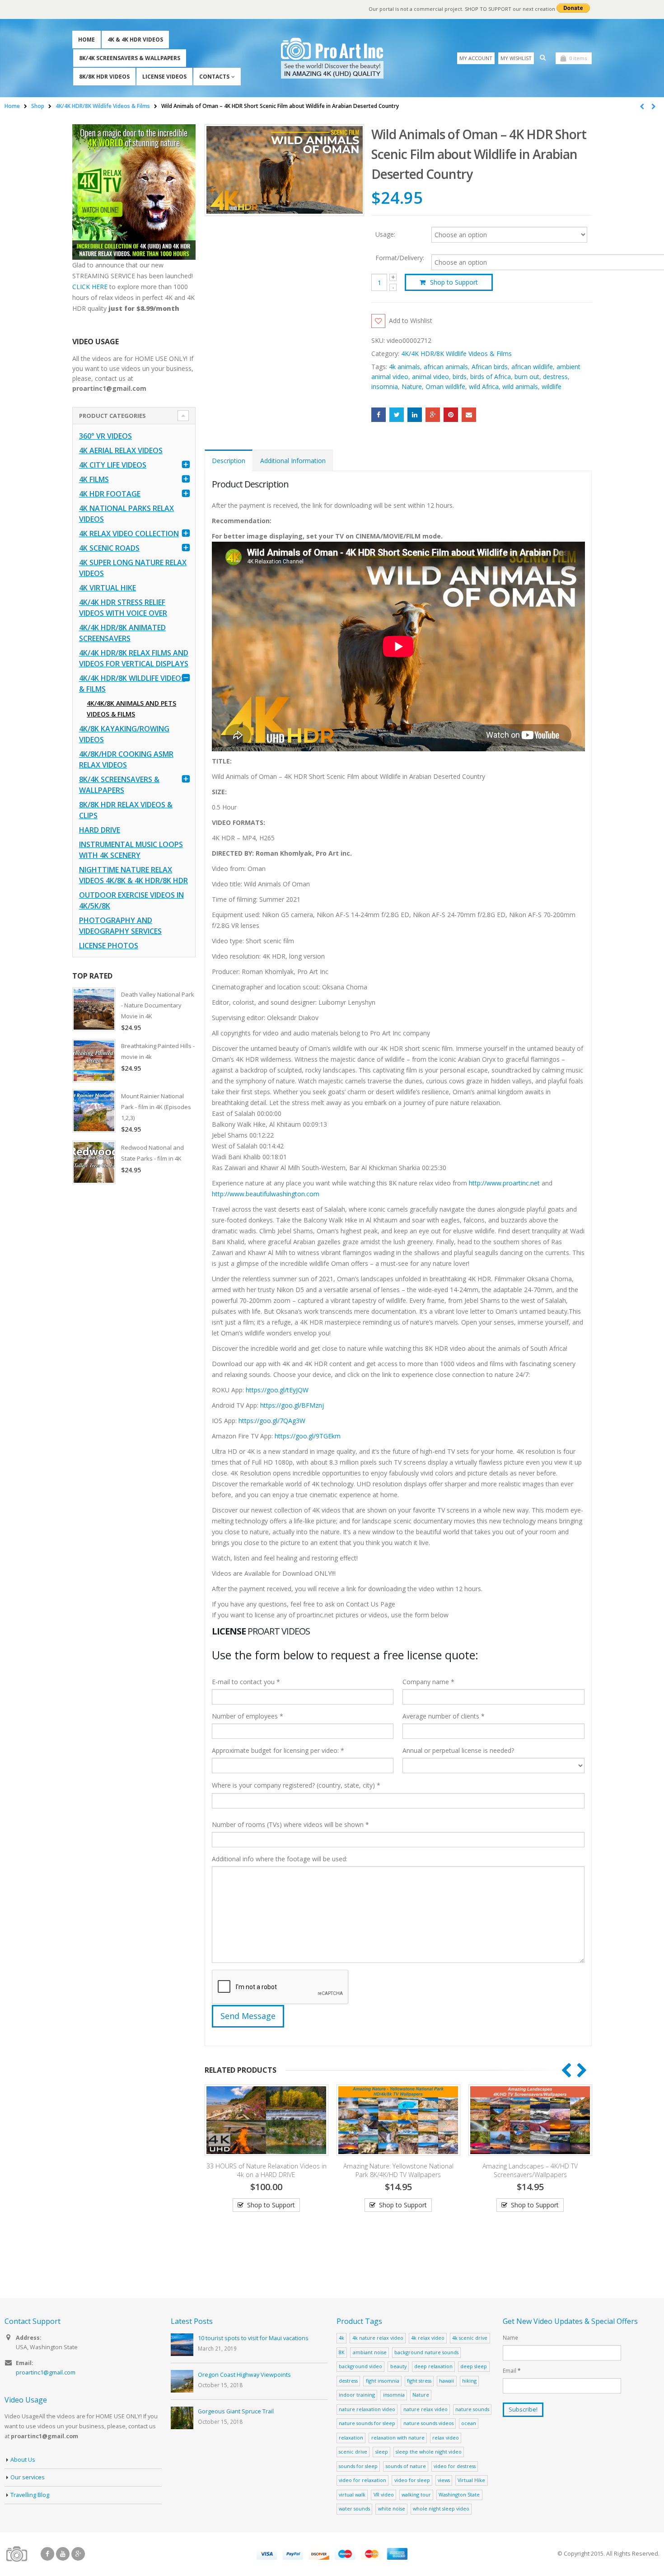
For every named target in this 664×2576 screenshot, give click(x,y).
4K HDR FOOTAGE (110, 494)
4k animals (404, 367)
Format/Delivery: (400, 258)
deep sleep (474, 2366)
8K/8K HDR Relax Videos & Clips (126, 810)
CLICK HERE (90, 287)
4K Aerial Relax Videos (121, 450)
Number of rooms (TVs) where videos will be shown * (290, 1824)
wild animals (520, 386)
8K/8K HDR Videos (104, 77)
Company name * (428, 1682)
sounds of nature (406, 2466)
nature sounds (472, 2409)
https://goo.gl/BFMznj (292, 1405)
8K (342, 2352)
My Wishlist (516, 58)
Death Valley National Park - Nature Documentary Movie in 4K (158, 1005)
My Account (476, 58)
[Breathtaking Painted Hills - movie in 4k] (94, 1061)
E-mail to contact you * (246, 1682)
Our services (28, 2477)
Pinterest (451, 415)
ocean (469, 2423)
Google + (433, 415)
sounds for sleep (358, 2466)
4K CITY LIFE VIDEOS (113, 465)
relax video (446, 2438)
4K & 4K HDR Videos (135, 40)
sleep (382, 2452)
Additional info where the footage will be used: (280, 1859)
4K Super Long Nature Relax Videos (133, 568)
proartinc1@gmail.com (46, 2372)
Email (469, 415)
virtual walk (352, 2494)
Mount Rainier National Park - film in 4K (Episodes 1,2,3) (156, 1107)
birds (460, 377)
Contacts (214, 77)
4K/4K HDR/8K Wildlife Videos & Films (456, 354)
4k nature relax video (378, 2338)
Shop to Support (454, 282)
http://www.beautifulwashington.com (266, 1194)
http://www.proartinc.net (504, 1183)
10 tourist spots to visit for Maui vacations (253, 2338)
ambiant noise (370, 2352)
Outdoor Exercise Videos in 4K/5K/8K (131, 900)
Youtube (63, 2554)
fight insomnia (383, 2381)
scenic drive (353, 2452)
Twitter (397, 415)
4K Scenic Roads (109, 548)
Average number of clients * (444, 1716)
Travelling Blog (30, 2495)
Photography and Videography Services (120, 926)
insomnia (385, 386)
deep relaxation (433, 2366)
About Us (23, 2460)
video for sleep (412, 2480)
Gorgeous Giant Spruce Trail (236, 2411)
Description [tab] (229, 461)
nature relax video (426, 2409)
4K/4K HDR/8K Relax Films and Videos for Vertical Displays (134, 658)
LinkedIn (415, 415)
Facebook (379, 415)
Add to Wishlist (411, 321)
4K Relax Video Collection (129, 534)
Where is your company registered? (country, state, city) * (296, 1785)
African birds (490, 367)
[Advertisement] (134, 1333)
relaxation (351, 2438)
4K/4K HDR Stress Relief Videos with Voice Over (123, 608)
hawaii (447, 2381)
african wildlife (532, 367)
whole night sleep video (441, 2508)
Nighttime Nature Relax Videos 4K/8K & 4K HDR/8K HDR (133, 875)
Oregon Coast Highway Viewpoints (244, 2375)
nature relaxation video (367, 2409)
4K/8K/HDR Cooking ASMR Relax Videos (126, 759)
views (444, 2480)
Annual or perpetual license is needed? (458, 1750)
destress (555, 377)
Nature (412, 386)
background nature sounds (426, 2352)
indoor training (357, 2395)
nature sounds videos (428, 2423)
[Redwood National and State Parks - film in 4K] (94, 1162)
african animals (446, 367)
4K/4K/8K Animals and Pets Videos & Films (131, 709)
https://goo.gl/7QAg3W (272, 1421)
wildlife (552, 386)
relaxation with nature (398, 2438)
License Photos (109, 946)
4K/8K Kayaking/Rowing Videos (124, 734)
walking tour (416, 2494)
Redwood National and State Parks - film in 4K (152, 1153)
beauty (398, 2366)
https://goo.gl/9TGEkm (308, 1436)
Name (510, 2337)
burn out (527, 377)
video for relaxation (362, 2480)
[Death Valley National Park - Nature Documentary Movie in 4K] (94, 1009)
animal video (430, 377)
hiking (469, 2381)
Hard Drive (100, 830)
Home (87, 40)
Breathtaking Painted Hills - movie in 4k (158, 1051)
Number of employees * (248, 1716)
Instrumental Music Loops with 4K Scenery (131, 850)
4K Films (94, 479)
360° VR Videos (105, 436)
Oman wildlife (445, 386)
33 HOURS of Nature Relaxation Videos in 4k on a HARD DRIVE (267, 2170)
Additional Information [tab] (293, 461)
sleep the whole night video (429, 2452)
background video (360, 2366)
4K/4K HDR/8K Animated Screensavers (122, 633)
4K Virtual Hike (108, 588)
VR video (384, 2494)
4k (341, 2338)
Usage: (385, 234)
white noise (392, 2508)
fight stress (419, 2381)
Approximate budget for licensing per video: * (278, 1750)
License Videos (164, 77)
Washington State (459, 2494)
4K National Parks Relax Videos (126, 514)
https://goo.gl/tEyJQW (277, 1390)
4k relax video (428, 2338)
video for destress (455, 2466)
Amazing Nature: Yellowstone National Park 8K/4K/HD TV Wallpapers (398, 2170)
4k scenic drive (470, 2338)
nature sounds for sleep (367, 2423)
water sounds (354, 2508)
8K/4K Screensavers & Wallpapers (130, 58)
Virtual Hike (471, 2480)
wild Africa (484, 386)
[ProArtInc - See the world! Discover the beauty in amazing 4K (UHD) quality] (332, 58)
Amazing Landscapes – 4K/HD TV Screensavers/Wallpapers (530, 2170)
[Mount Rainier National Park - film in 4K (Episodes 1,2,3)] (94, 1111)
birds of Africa (491, 377)
